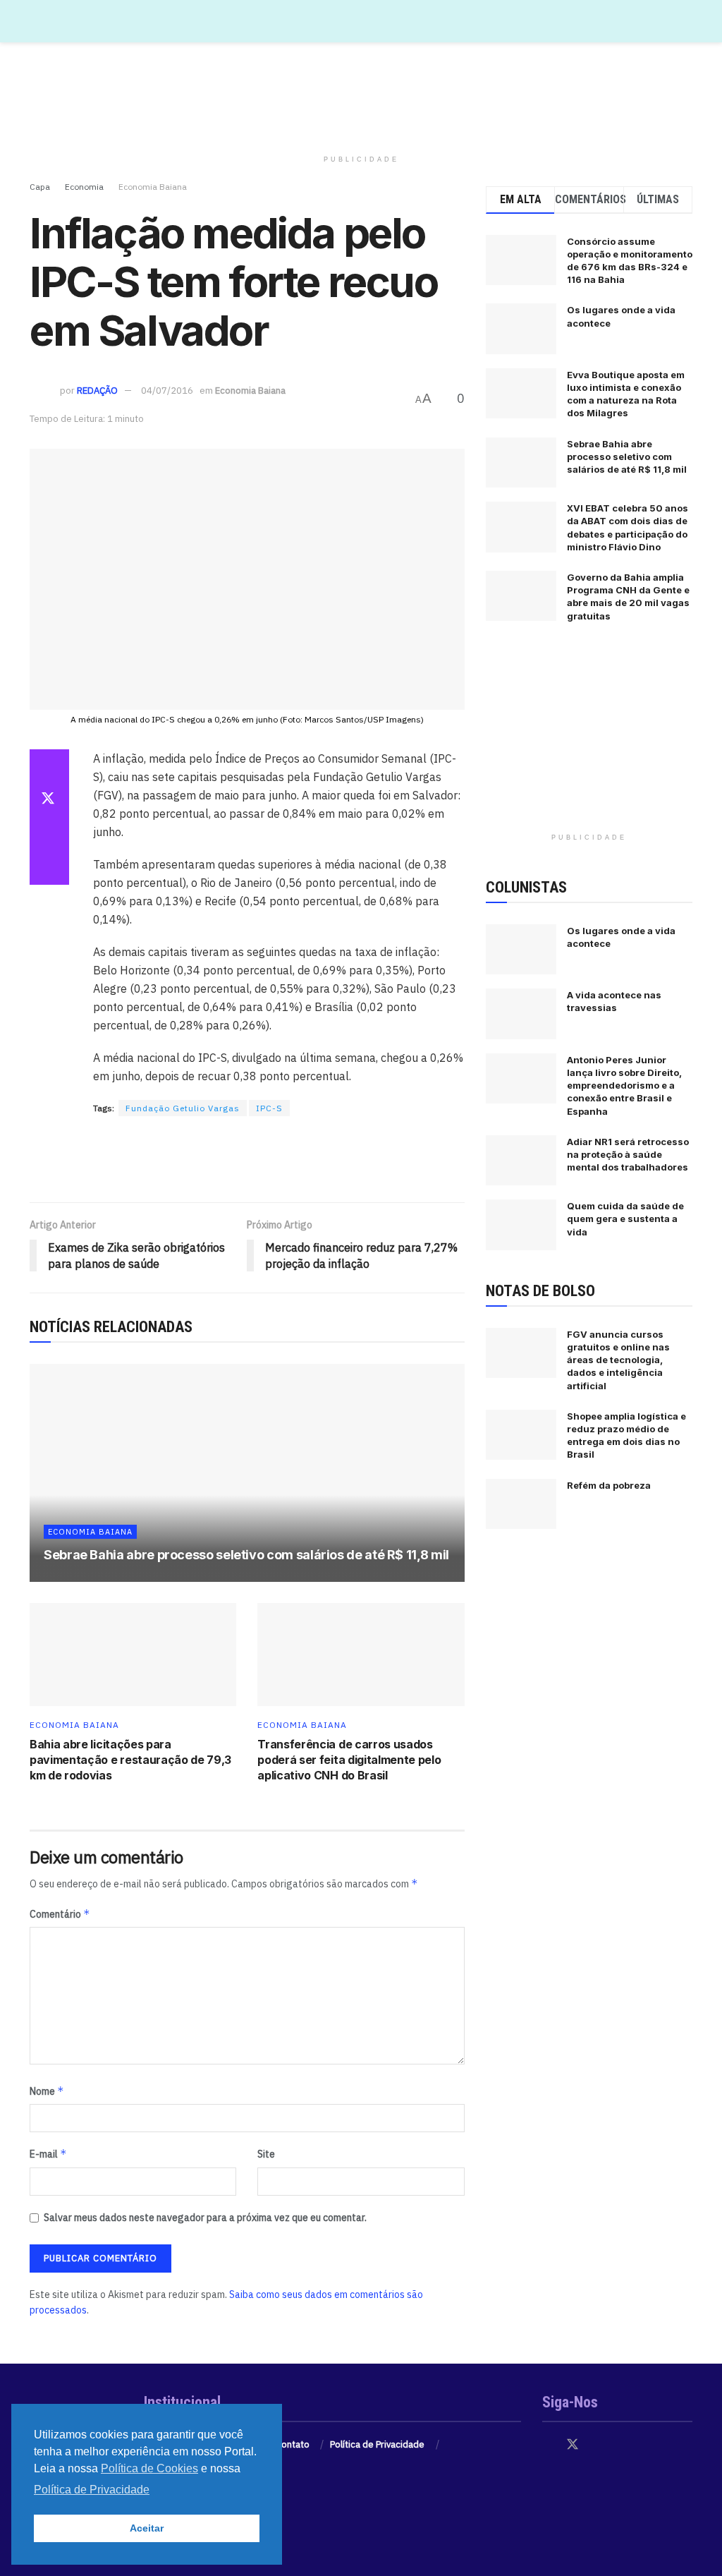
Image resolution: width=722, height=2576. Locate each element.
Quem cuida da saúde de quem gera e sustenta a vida (625, 1219)
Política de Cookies (149, 2468)
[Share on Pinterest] (49, 834)
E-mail (48, 2154)
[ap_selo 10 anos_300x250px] (589, 739)
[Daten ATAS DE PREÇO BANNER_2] (247, 1160)
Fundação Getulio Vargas (183, 1108)
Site (266, 2154)
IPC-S (269, 1108)
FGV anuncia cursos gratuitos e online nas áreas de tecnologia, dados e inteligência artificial (618, 1360)
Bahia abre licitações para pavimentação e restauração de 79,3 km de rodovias (130, 1760)
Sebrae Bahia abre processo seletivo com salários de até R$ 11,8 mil (246, 1555)
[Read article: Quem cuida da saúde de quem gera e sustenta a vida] (521, 1225)
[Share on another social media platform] (49, 868)
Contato (293, 2444)
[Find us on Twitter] (573, 2445)
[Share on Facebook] (49, 766)
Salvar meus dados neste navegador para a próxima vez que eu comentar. (205, 2218)
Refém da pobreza (609, 1485)
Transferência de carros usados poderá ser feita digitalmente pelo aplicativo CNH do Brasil (349, 1760)
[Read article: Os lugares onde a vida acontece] (521, 950)
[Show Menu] (686, 21)
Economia (84, 187)
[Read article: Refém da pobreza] (521, 1504)
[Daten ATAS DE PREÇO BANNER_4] (361, 95)
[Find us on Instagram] (598, 2445)
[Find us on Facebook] (547, 2445)
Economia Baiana (153, 187)
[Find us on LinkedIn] (622, 2445)
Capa (40, 187)
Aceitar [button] (147, 2528)
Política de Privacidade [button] (92, 2490)
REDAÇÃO (97, 391)
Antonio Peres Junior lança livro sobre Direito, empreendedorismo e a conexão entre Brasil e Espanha (624, 1086)
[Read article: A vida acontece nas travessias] (521, 1014)
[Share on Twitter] (49, 800)
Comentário (60, 1914)
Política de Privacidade (377, 2444)
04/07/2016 (167, 391)
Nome (47, 2091)
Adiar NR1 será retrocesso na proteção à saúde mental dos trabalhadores (628, 1154)
